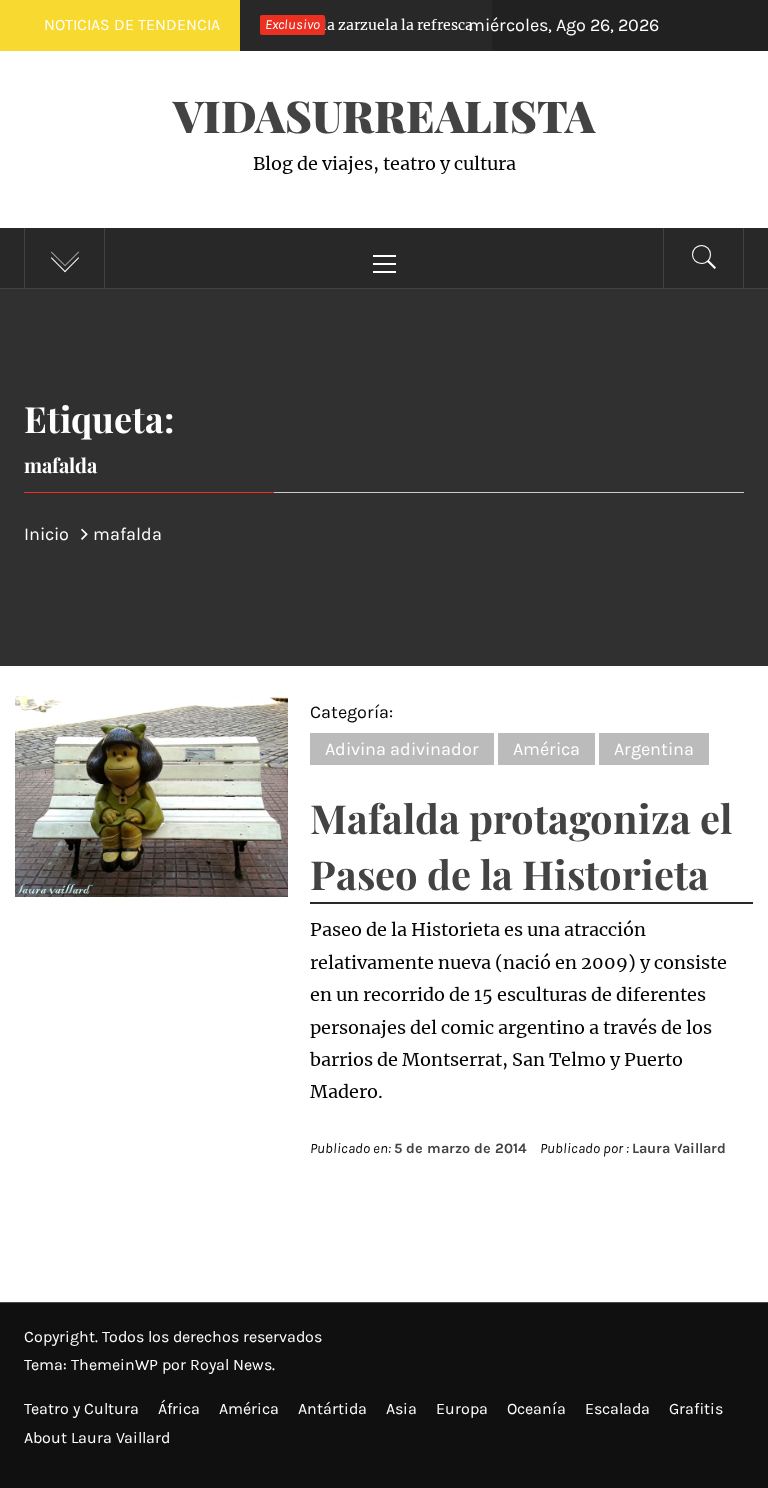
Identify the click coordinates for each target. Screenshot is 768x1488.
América (546, 749)
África (179, 1408)
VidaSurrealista (384, 114)
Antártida (332, 1408)
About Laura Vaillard (97, 1437)
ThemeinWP (116, 1364)
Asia (401, 1408)
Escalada (617, 1408)
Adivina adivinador (402, 749)
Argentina (654, 749)
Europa (462, 1408)
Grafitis (696, 1408)
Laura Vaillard (679, 1148)
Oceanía (536, 1408)
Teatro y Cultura (81, 1408)
